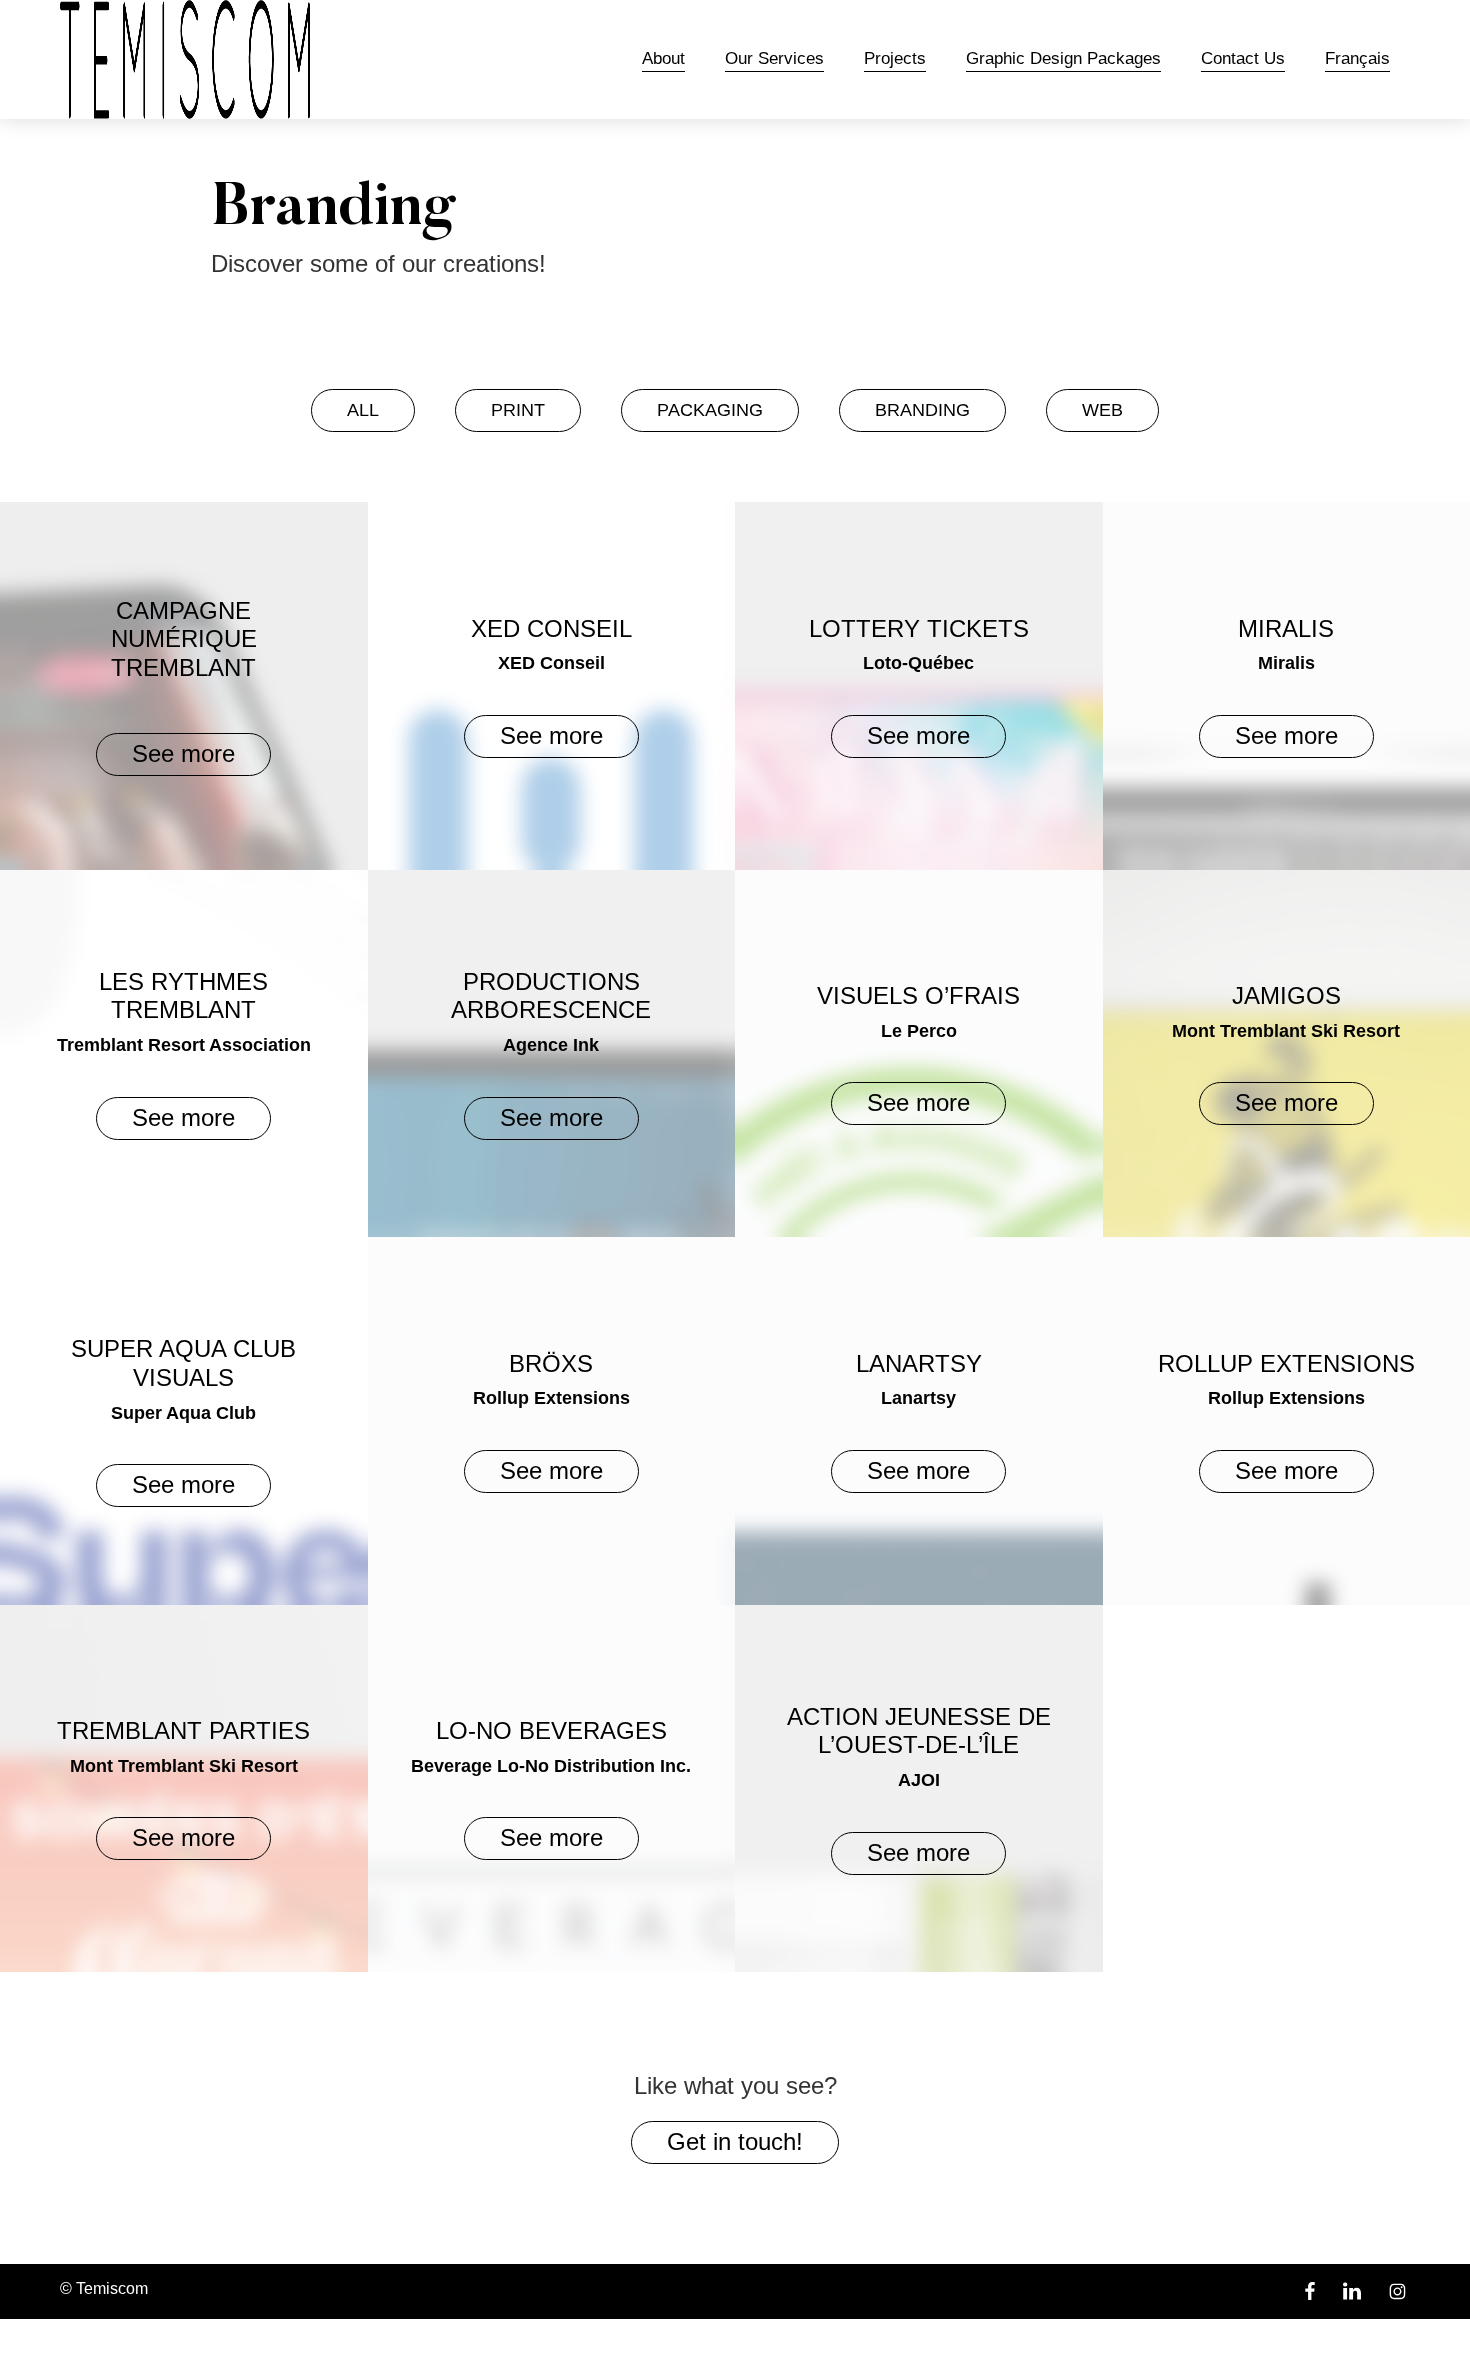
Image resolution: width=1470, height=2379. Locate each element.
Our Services (774, 59)
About (663, 59)
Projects (895, 59)
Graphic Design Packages (1063, 59)
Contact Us (1243, 59)
